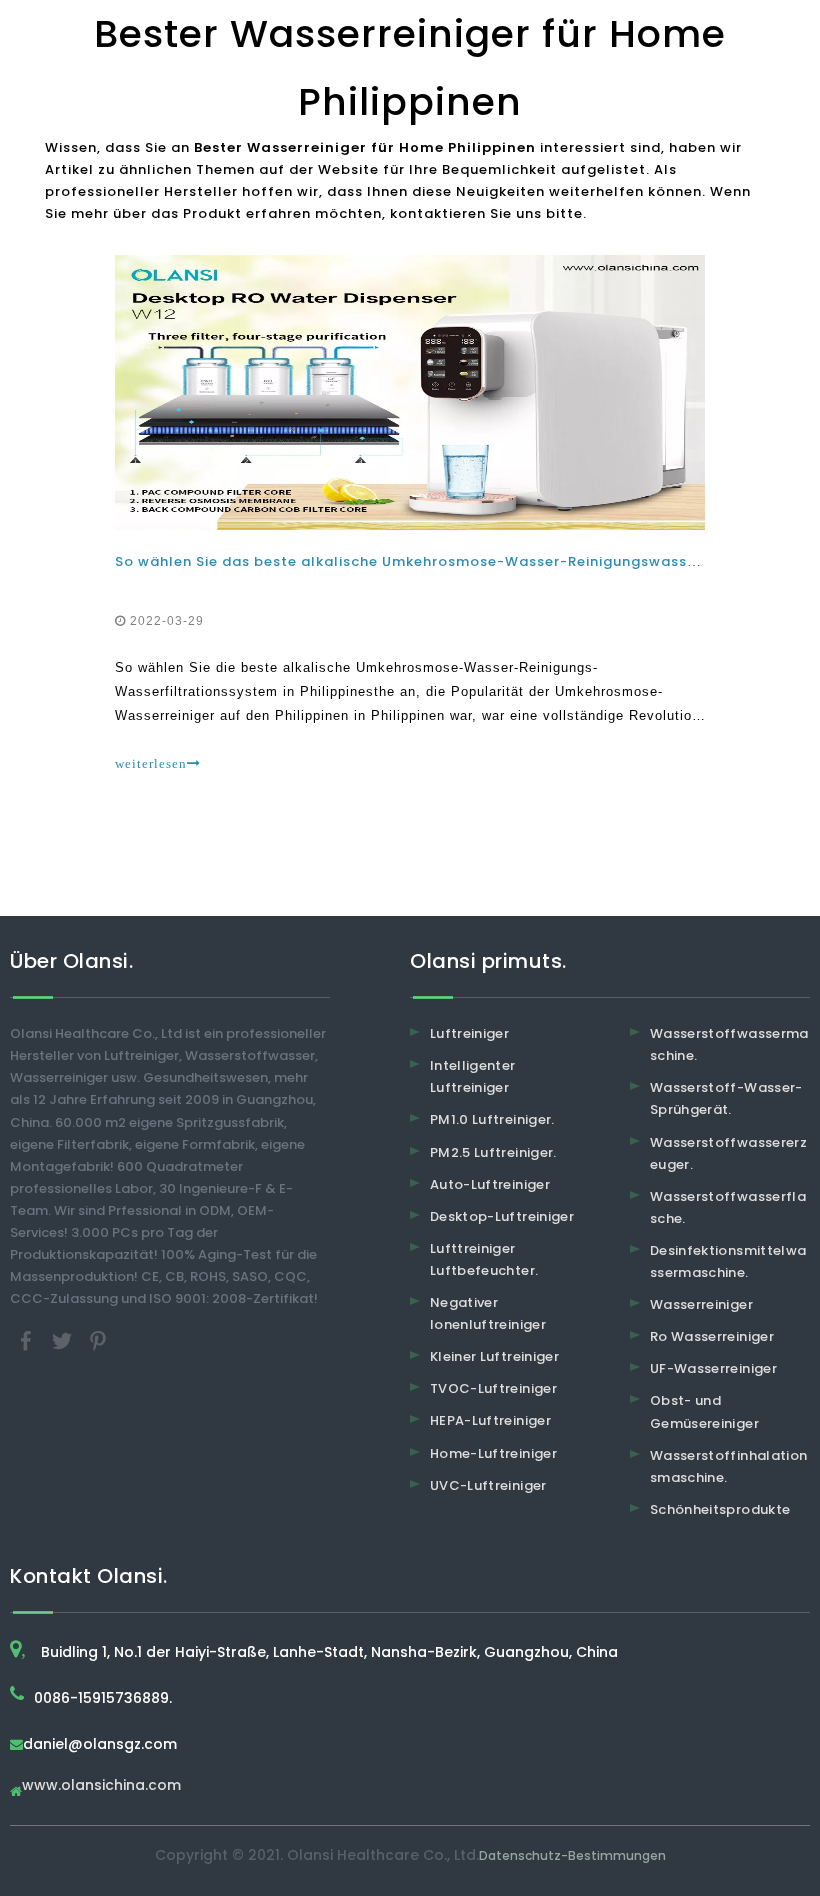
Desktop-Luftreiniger (502, 1216)
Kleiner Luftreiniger (494, 1356)
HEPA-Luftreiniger (490, 1420)
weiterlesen (151, 763)
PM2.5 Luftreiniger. (493, 1152)
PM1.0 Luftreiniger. (492, 1119)
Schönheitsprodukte (720, 1509)
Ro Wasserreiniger (712, 1336)
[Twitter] (64, 1340)
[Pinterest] (98, 1340)
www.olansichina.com (101, 1786)
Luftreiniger (469, 1033)
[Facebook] (28, 1340)
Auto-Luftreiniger (490, 1184)
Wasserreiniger (701, 1304)
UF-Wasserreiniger (713, 1368)
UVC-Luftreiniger (488, 1485)
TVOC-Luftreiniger (493, 1388)
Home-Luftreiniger (493, 1453)
